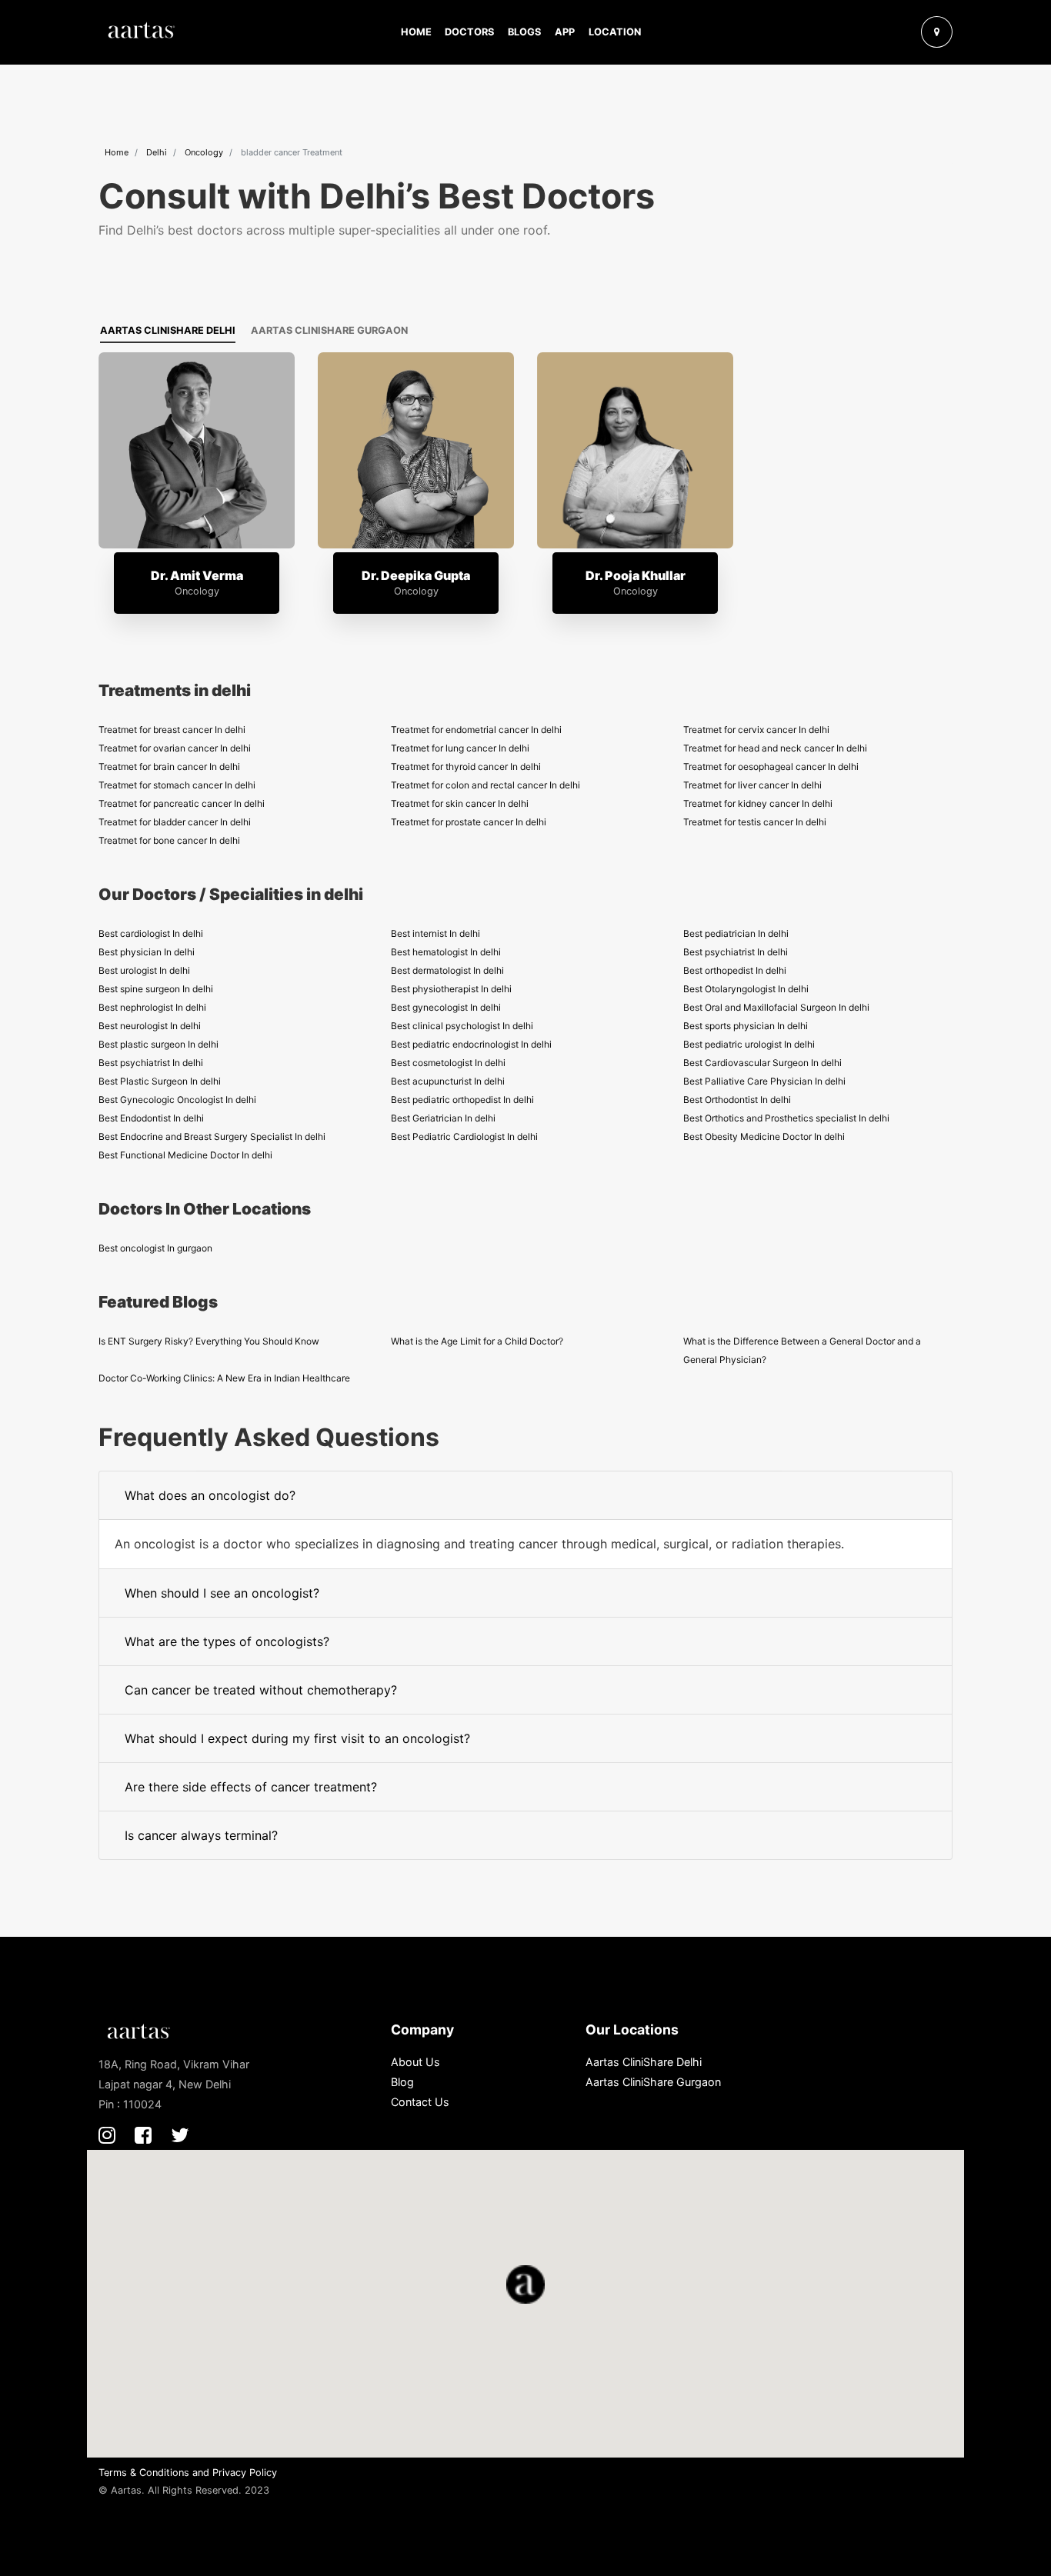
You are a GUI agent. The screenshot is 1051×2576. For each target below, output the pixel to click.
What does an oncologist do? (210, 1495)
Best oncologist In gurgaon (155, 1248)
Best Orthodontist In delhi (737, 1100)
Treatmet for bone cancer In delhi (169, 840)
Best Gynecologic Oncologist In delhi (177, 1100)
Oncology (204, 152)
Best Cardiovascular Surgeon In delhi (762, 1063)
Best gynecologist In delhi (446, 1007)
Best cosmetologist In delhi (448, 1063)
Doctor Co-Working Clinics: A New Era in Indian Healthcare (224, 1378)
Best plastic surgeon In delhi (158, 1044)
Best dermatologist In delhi (447, 970)
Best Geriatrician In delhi (443, 1118)
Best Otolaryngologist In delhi (746, 989)
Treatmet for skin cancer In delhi (460, 803)
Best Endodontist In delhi (151, 1118)
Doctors (469, 32)
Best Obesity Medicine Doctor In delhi (764, 1136)
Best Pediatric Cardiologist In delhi (464, 1136)
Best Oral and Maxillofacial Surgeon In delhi (776, 1007)
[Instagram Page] (107, 2135)
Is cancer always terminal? (201, 1835)
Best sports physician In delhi (746, 1026)
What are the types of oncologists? (227, 1641)
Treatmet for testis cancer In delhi (755, 822)
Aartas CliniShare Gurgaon (329, 330)
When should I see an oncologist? (222, 1593)
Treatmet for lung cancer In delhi (460, 748)
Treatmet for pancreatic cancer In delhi (182, 803)
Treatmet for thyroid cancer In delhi (466, 766)
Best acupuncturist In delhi (448, 1081)
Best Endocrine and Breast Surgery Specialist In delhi (212, 1136)
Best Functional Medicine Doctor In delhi (185, 1155)
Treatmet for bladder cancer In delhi (175, 822)
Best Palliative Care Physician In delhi (764, 1081)
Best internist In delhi (435, 933)
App (565, 32)
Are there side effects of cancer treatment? (251, 1787)
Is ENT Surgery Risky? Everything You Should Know (209, 1341)
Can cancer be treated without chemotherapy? (261, 1690)
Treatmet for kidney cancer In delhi (758, 803)
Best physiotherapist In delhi (451, 989)
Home (416, 32)
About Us (415, 2062)
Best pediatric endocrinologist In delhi (471, 1044)
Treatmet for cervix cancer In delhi (756, 730)
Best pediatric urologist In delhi (749, 1044)
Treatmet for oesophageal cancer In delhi (771, 766)
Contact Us (420, 2102)
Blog (402, 2082)
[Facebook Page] (143, 2135)
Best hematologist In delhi (446, 952)
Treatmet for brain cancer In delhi (169, 766)
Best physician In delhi (147, 952)
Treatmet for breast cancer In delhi (172, 730)
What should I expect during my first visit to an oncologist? (297, 1738)
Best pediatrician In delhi (736, 933)
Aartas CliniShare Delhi (168, 330)
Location (615, 32)
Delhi (157, 152)
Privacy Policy (245, 2473)
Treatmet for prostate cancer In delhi (469, 822)
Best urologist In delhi (144, 970)
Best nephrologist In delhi (152, 1007)
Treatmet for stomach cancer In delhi (177, 785)
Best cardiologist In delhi (151, 933)
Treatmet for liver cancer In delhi (752, 785)
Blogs (524, 32)
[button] (901, 32)
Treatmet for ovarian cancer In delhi (175, 748)
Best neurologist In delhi (150, 1026)
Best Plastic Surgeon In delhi (160, 1081)
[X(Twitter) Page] (180, 2135)
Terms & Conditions (144, 2473)
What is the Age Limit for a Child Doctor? (477, 1341)
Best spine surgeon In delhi (156, 989)
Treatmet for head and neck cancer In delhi (775, 748)
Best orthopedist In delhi (735, 970)
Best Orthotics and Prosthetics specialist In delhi (786, 1118)
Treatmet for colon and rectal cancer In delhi (485, 785)
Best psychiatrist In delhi (736, 952)
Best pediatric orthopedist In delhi (462, 1100)
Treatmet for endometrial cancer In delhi (476, 730)
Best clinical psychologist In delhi (462, 1026)
